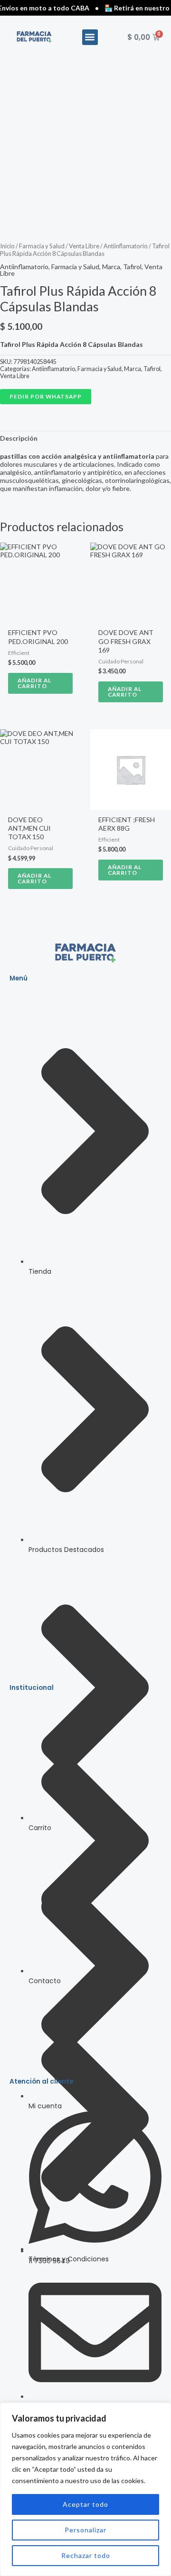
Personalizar (85, 2530)
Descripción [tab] (19, 438)
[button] (90, 37)
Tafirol (132, 267)
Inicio (7, 246)
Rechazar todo (86, 2555)
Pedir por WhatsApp (46, 396)
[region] (85, 2489)
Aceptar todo (85, 2504)
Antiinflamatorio (126, 246)
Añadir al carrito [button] (34, 683)
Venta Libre (84, 246)
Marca (111, 267)
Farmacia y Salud (42, 246)
